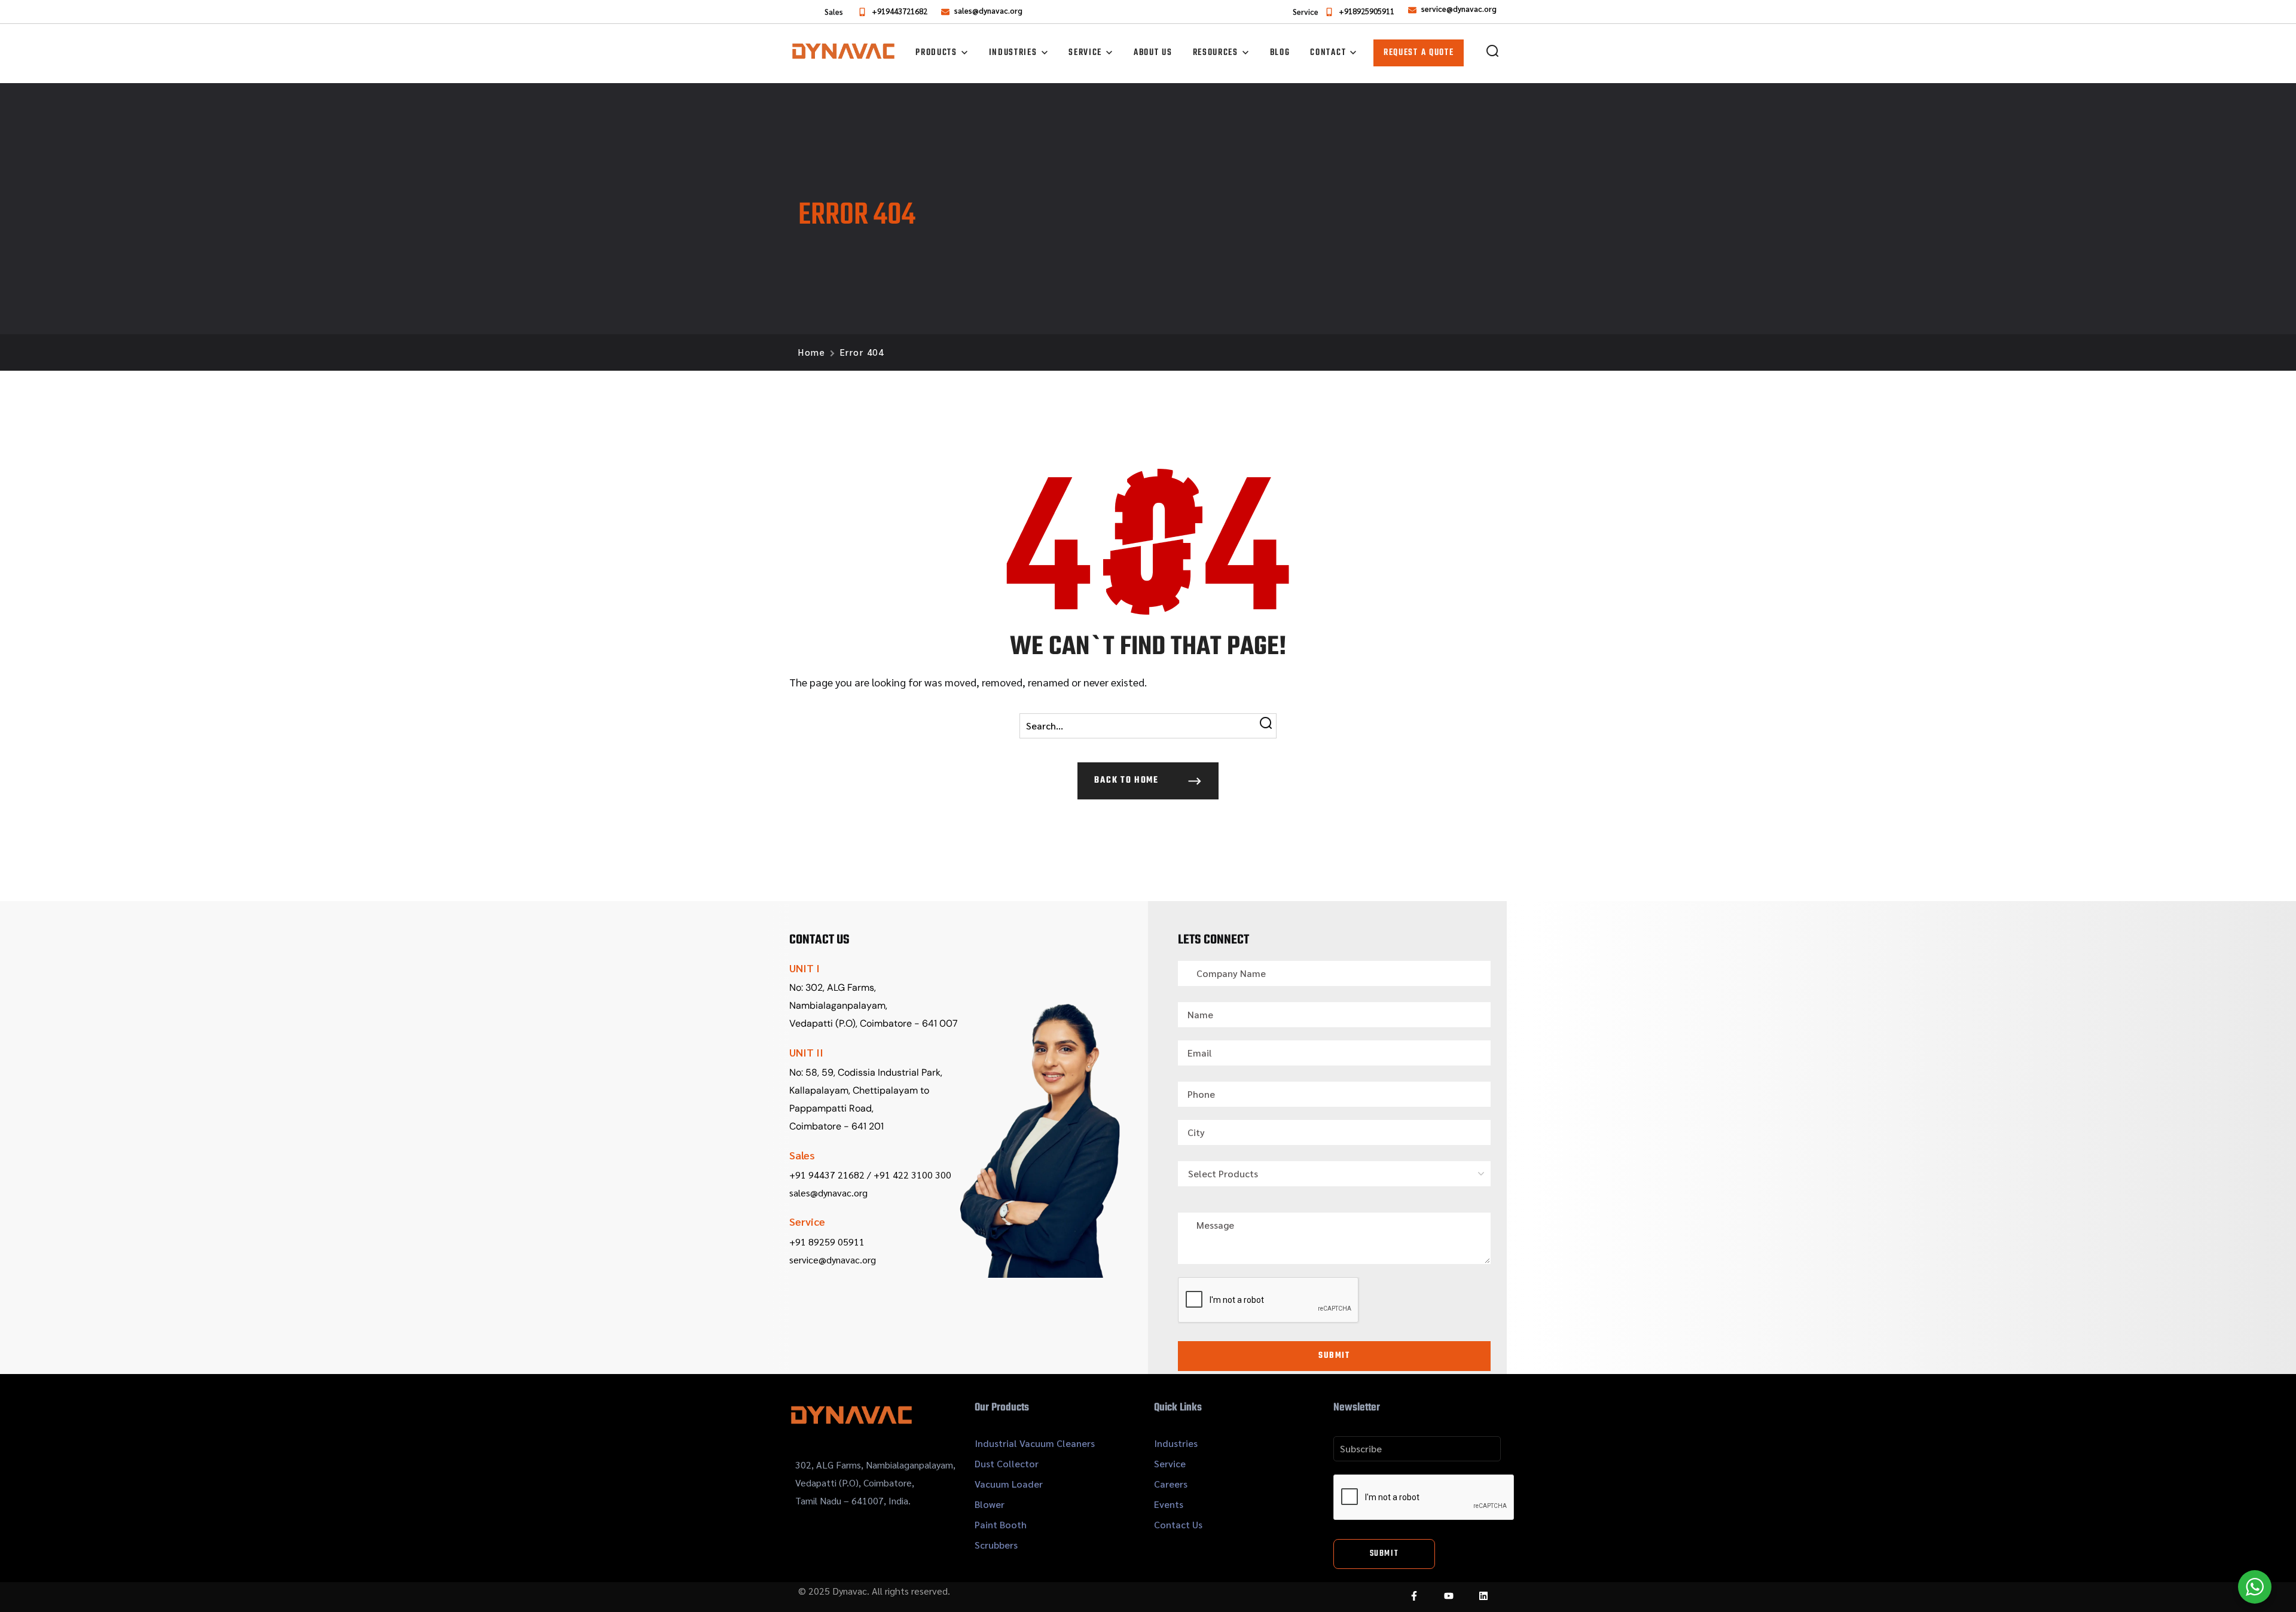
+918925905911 (1367, 11)
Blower (990, 1504)
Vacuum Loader (1009, 1484)
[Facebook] (1414, 1596)
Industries (1176, 1443)
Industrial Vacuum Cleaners (1035, 1443)
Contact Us (1178, 1524)
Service (1170, 1463)
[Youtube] (1449, 1596)
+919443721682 (900, 11)
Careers (1171, 1484)
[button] (1492, 51)
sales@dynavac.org (988, 10)
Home (812, 352)
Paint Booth (1001, 1524)
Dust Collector (1007, 1463)
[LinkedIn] (1483, 1596)
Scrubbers (996, 1545)
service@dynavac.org (1459, 9)
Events (1169, 1504)
